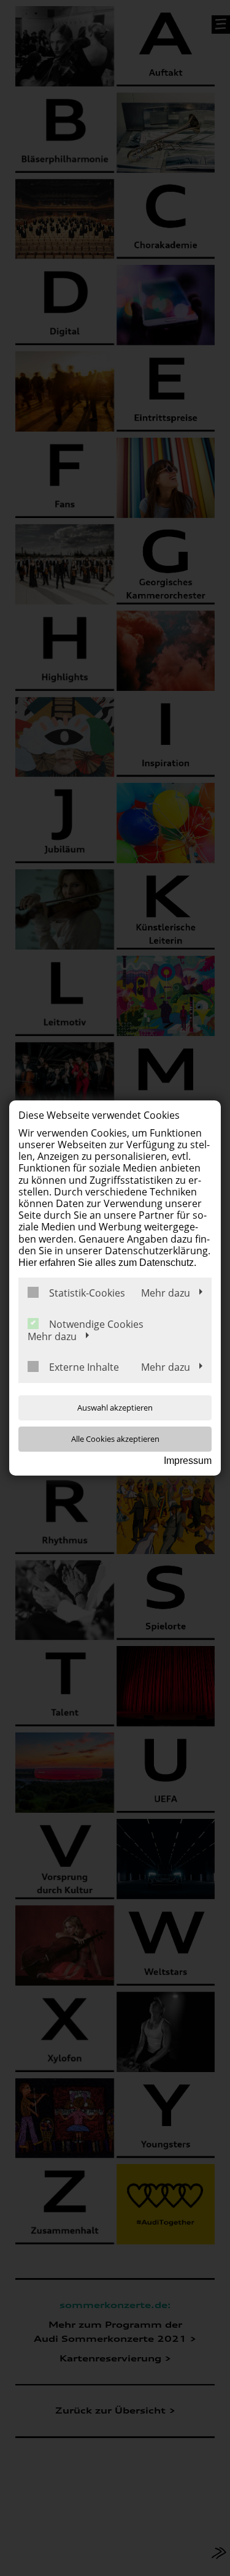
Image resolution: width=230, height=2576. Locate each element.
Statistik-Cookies (87, 1293)
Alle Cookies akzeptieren (115, 1439)
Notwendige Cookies (96, 1324)
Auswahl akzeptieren (115, 1408)
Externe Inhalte (84, 1367)
